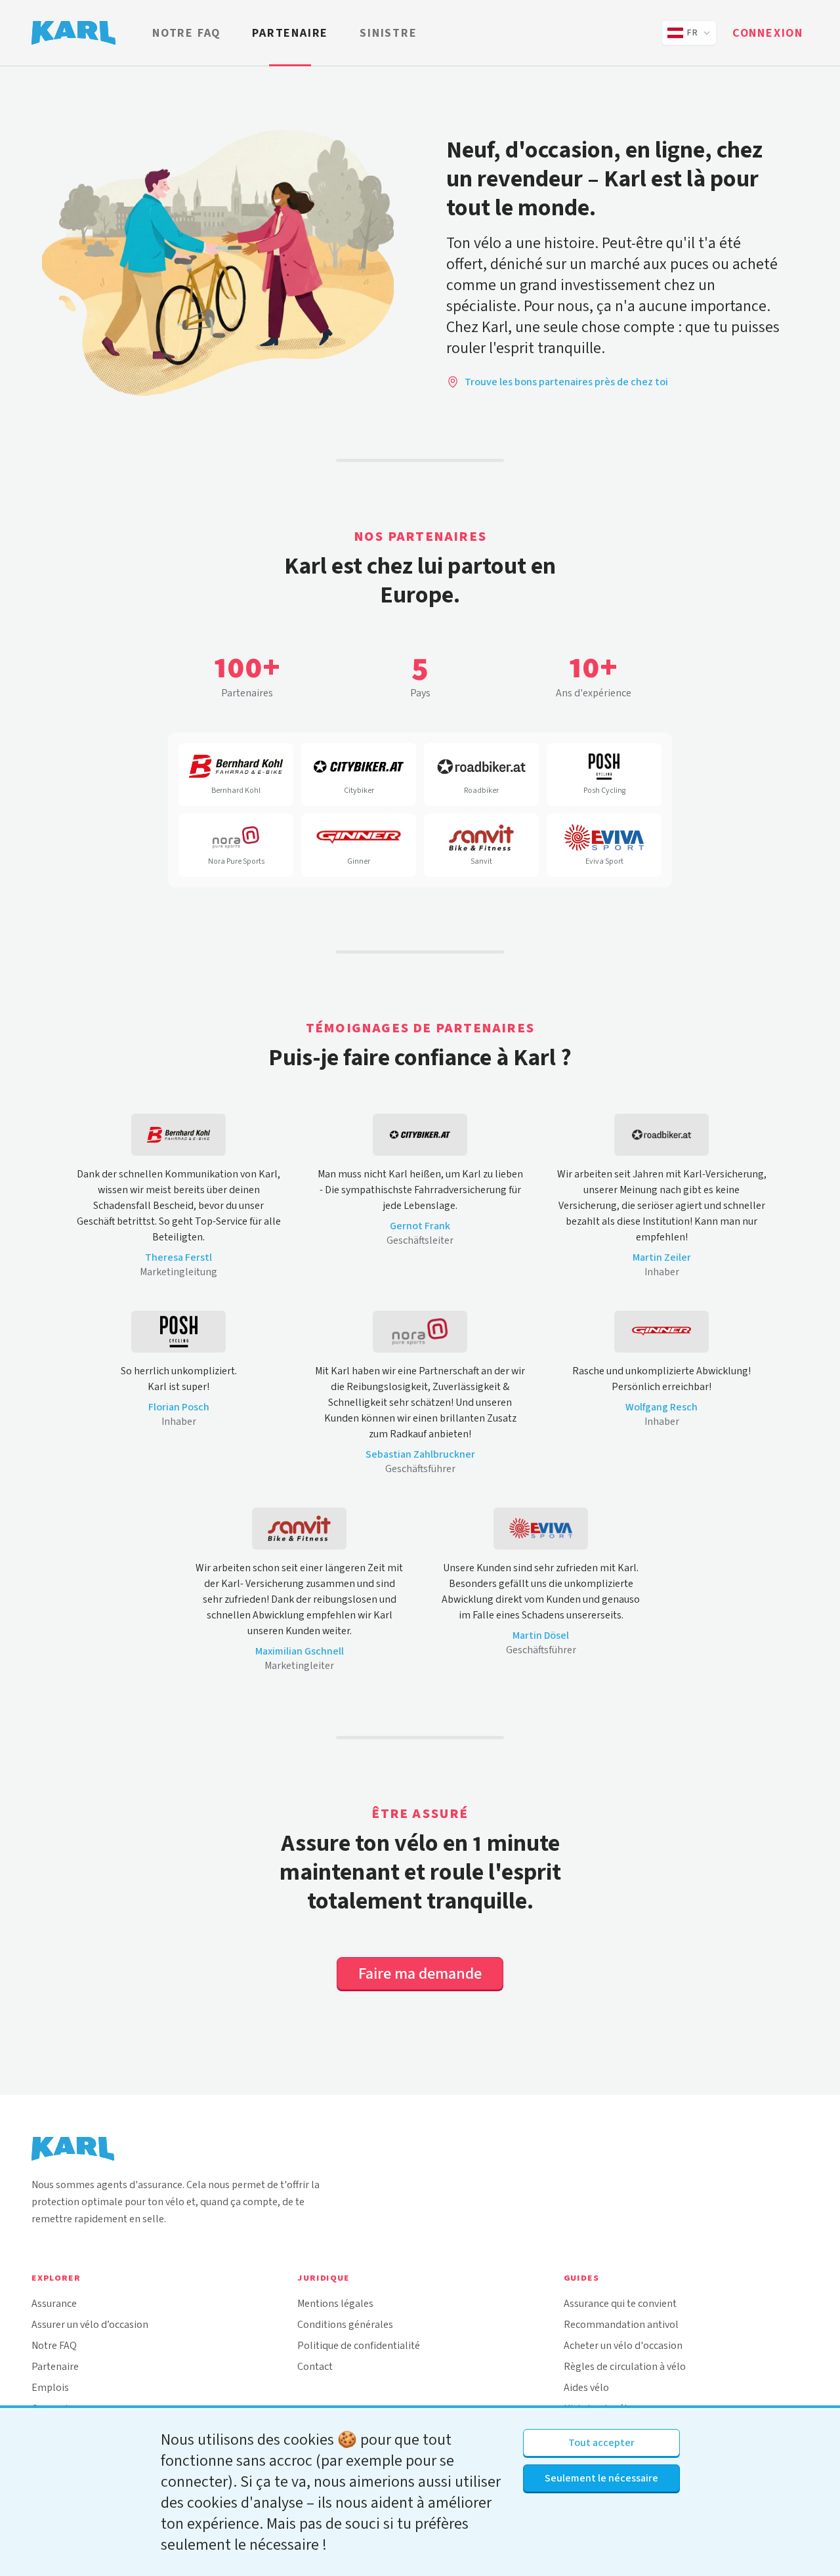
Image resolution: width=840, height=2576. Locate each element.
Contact (315, 2366)
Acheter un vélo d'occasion (623, 2345)
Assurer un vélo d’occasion (90, 2324)
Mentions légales (335, 2303)
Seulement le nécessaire (601, 2478)
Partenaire (290, 33)
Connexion (768, 33)
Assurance (54, 2303)
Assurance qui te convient (620, 2303)
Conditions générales (345, 2324)
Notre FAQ (186, 33)
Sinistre (388, 33)
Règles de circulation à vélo (625, 2366)
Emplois (50, 2387)
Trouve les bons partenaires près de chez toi (566, 382)
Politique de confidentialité (359, 2345)
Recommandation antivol (621, 2324)
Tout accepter (601, 2442)
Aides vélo (586, 2387)
